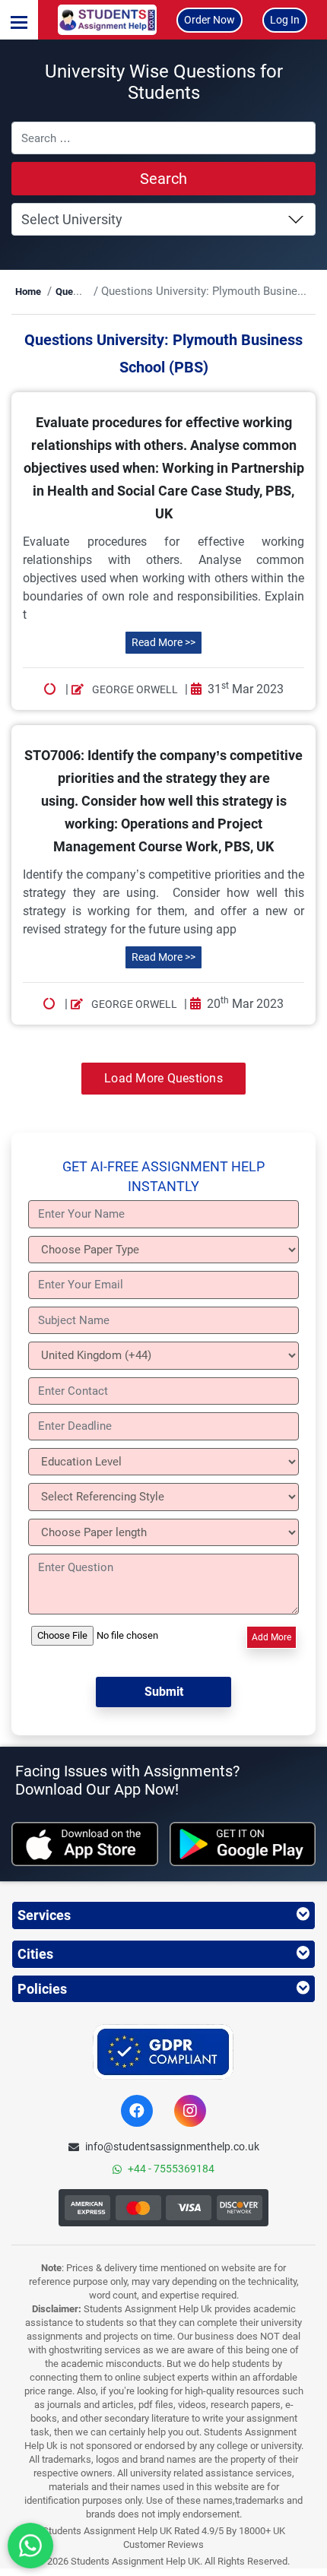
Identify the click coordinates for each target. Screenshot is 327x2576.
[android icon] (243, 1844)
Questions (78, 292)
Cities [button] (35, 1954)
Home (28, 292)
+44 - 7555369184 (171, 2169)
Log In (285, 20)
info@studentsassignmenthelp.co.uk (172, 2147)
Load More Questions (163, 1078)
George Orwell (134, 689)
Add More (271, 1637)
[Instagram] (190, 2111)
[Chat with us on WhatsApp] (30, 2546)
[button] (19, 20)
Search (163, 179)
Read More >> (163, 642)
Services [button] (44, 1915)
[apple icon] (85, 1844)
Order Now (210, 20)
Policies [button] (42, 1989)
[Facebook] (137, 2111)
